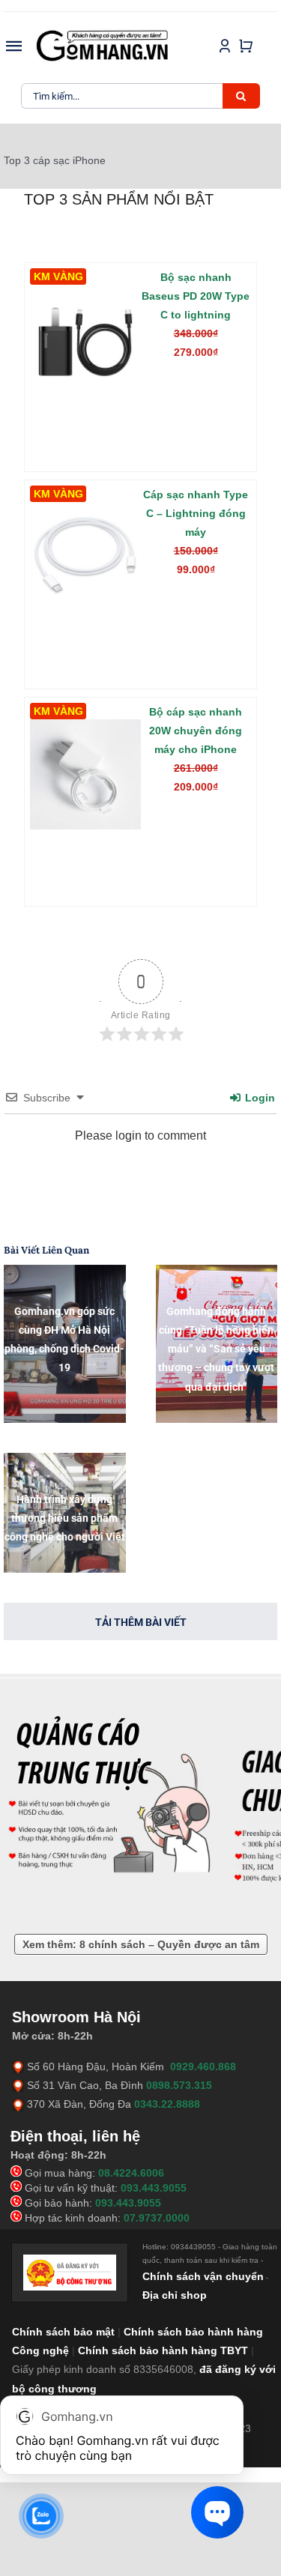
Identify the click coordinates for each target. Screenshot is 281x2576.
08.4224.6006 (131, 2173)
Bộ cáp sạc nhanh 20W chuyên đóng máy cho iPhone (196, 731)
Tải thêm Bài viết (141, 1622)
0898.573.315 (179, 2085)
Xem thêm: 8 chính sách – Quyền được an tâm (141, 1944)
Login (259, 1098)
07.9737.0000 (157, 2218)
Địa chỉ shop (175, 2295)
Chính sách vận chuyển (203, 2276)
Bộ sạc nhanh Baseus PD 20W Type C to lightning (196, 296)
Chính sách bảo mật (63, 2332)
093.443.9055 (154, 2188)
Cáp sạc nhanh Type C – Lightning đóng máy (196, 513)
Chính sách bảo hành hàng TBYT (163, 2350)
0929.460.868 (203, 2066)
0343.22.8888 (167, 2104)
